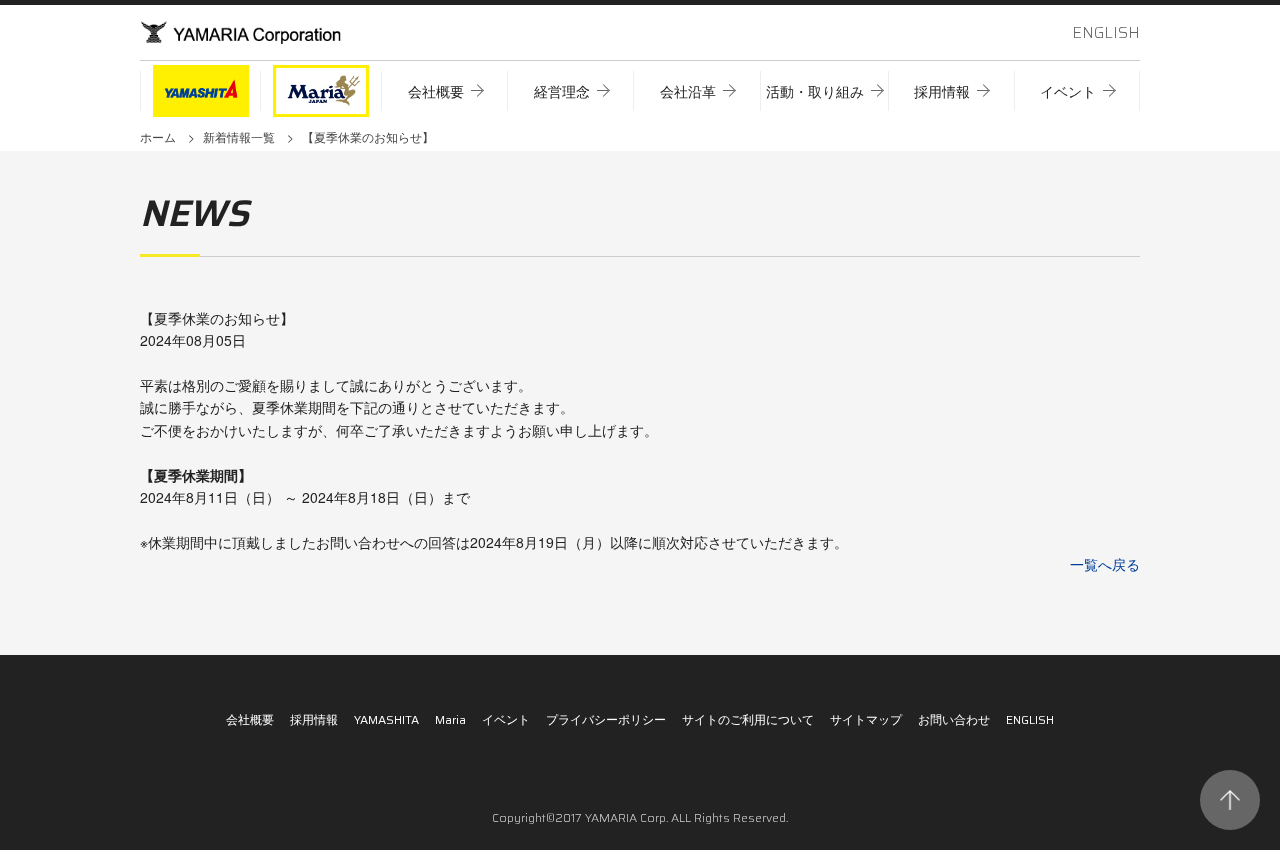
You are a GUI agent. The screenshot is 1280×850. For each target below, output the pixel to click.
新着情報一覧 (239, 136)
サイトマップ (866, 719)
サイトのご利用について (748, 719)
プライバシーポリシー (606, 719)
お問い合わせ (954, 719)
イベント (506, 719)
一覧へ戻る (1105, 564)
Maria (450, 719)
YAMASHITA (386, 719)
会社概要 (250, 719)
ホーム (158, 136)
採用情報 (314, 719)
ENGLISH (1106, 32)
